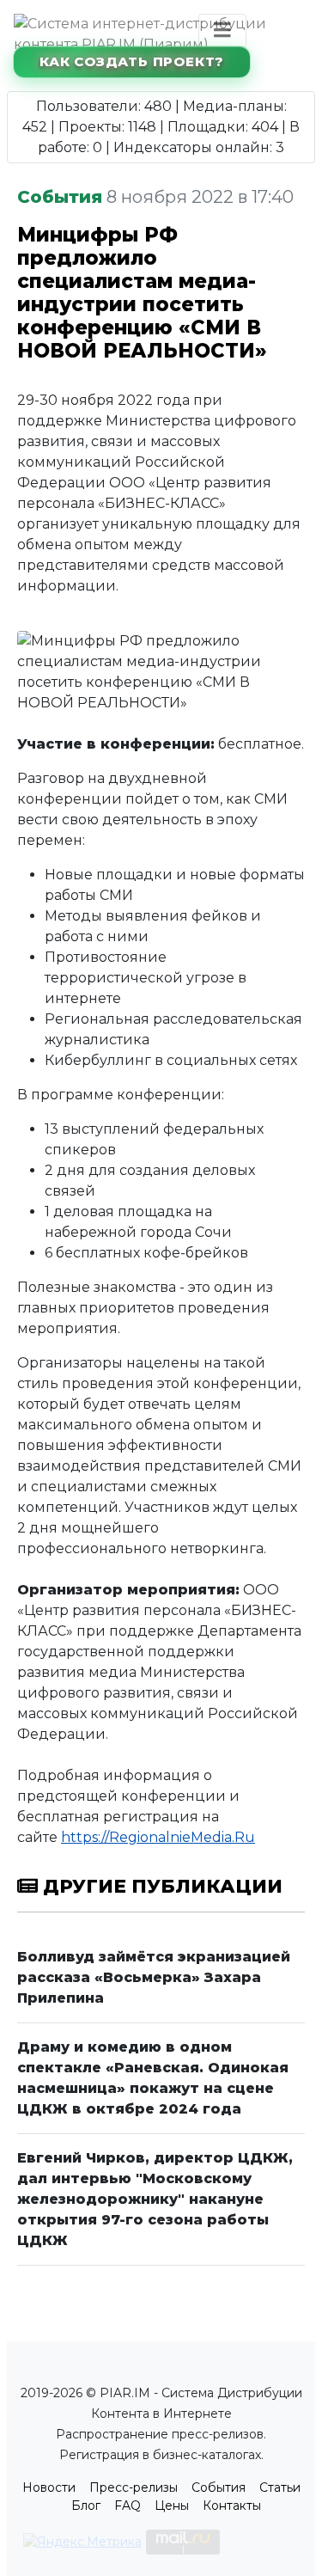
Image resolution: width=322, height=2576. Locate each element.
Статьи (280, 2487)
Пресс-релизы (134, 2487)
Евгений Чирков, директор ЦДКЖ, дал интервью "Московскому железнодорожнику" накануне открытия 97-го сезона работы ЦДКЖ (155, 2199)
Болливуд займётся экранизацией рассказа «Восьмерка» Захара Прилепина (154, 1977)
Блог (86, 2506)
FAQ (128, 2506)
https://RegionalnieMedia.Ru (158, 1837)
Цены (172, 2506)
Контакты (232, 2506)
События (219, 2487)
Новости (49, 2487)
